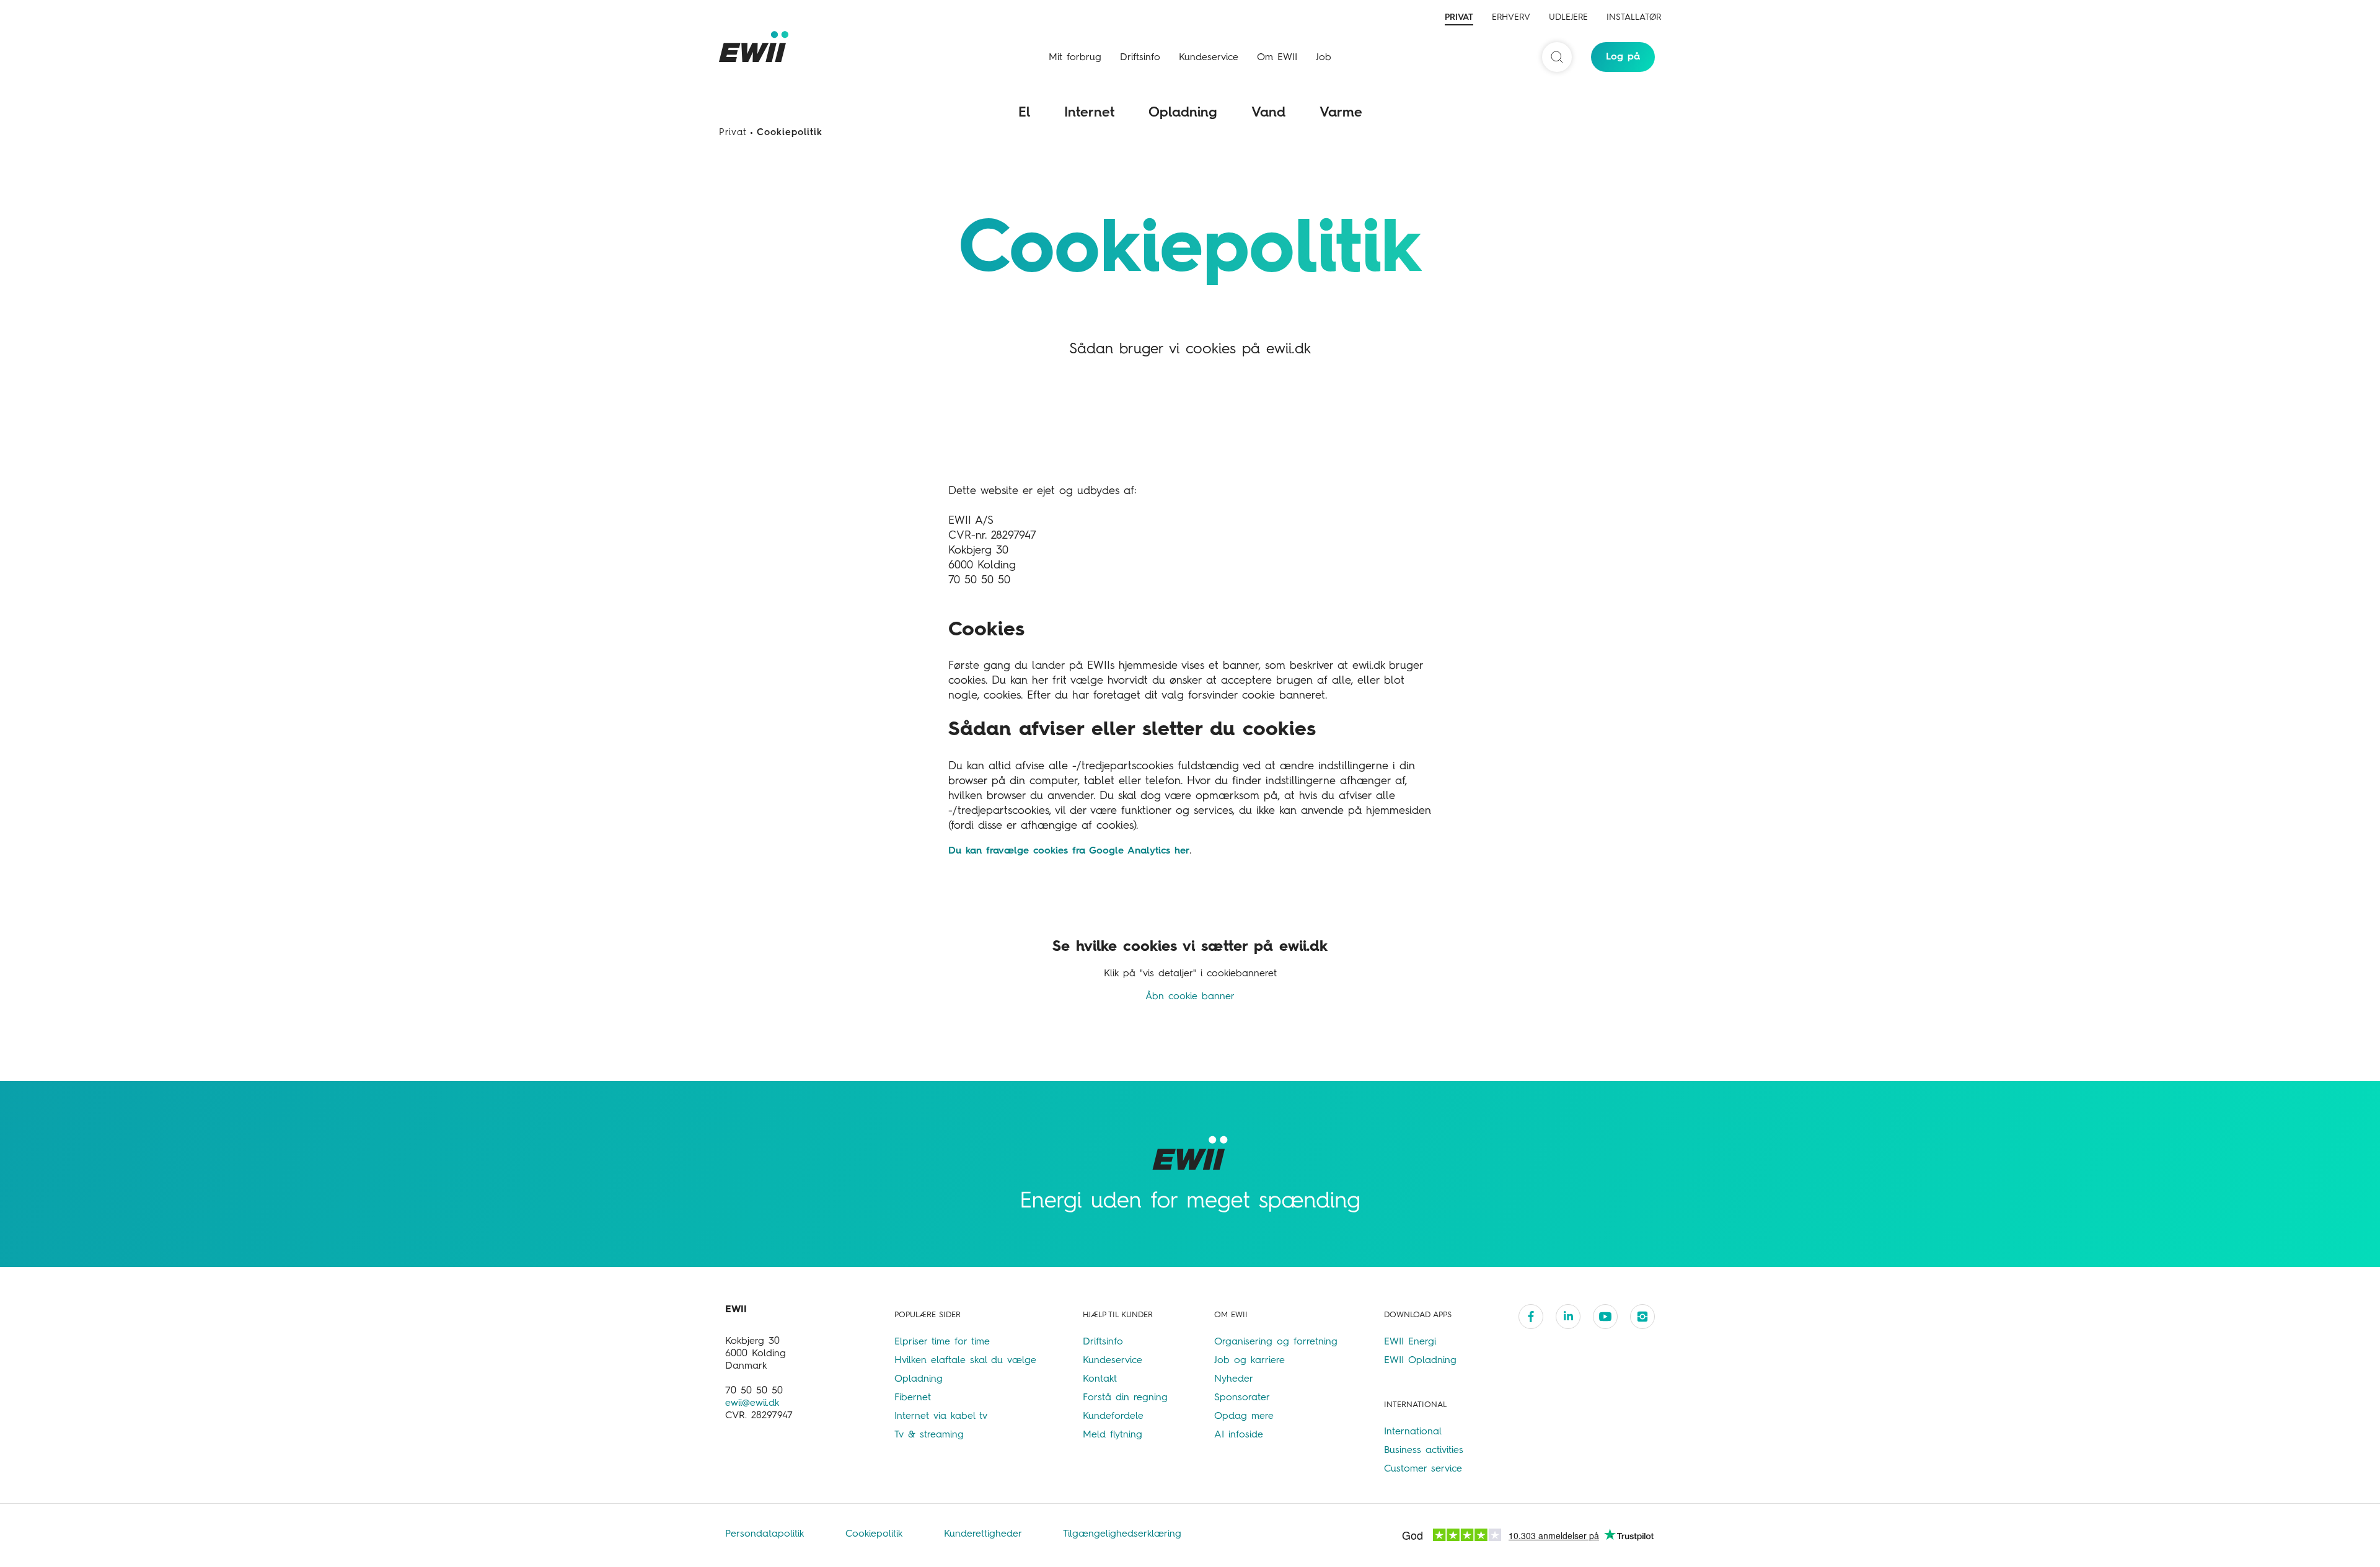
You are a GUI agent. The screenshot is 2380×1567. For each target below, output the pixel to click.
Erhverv (1511, 17)
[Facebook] (1531, 1317)
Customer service (1423, 1469)
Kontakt (1100, 1379)
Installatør (1634, 17)
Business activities (1424, 1450)
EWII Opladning (1420, 1361)
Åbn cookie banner (1190, 997)
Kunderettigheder (985, 1534)
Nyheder (1234, 1379)
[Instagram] (1642, 1317)
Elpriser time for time (942, 1342)
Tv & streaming (929, 1435)
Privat (1459, 17)
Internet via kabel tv (941, 1416)
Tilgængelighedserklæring (1122, 1534)
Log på (1623, 57)
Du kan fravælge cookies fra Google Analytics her (1069, 851)
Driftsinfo (1140, 58)
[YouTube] (1605, 1317)
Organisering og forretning (1276, 1342)
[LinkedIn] (1568, 1317)
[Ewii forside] (756, 46)
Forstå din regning (1125, 1398)
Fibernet (913, 1398)
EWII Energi (1410, 1342)
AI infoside (1239, 1435)
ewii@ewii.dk (752, 1403)
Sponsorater (1242, 1398)
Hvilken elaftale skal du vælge (965, 1361)
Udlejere (1568, 17)
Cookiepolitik (876, 1534)
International (1413, 1432)
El (1024, 113)
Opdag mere (1244, 1416)
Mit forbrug (1075, 58)
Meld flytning (1113, 1435)
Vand (1268, 113)
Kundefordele (1113, 1416)
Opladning (1183, 113)
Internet (1089, 113)
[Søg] (1557, 57)
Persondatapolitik (767, 1534)
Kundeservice (1209, 58)
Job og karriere (1249, 1361)
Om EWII (1277, 58)
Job (1324, 58)
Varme (1341, 113)
